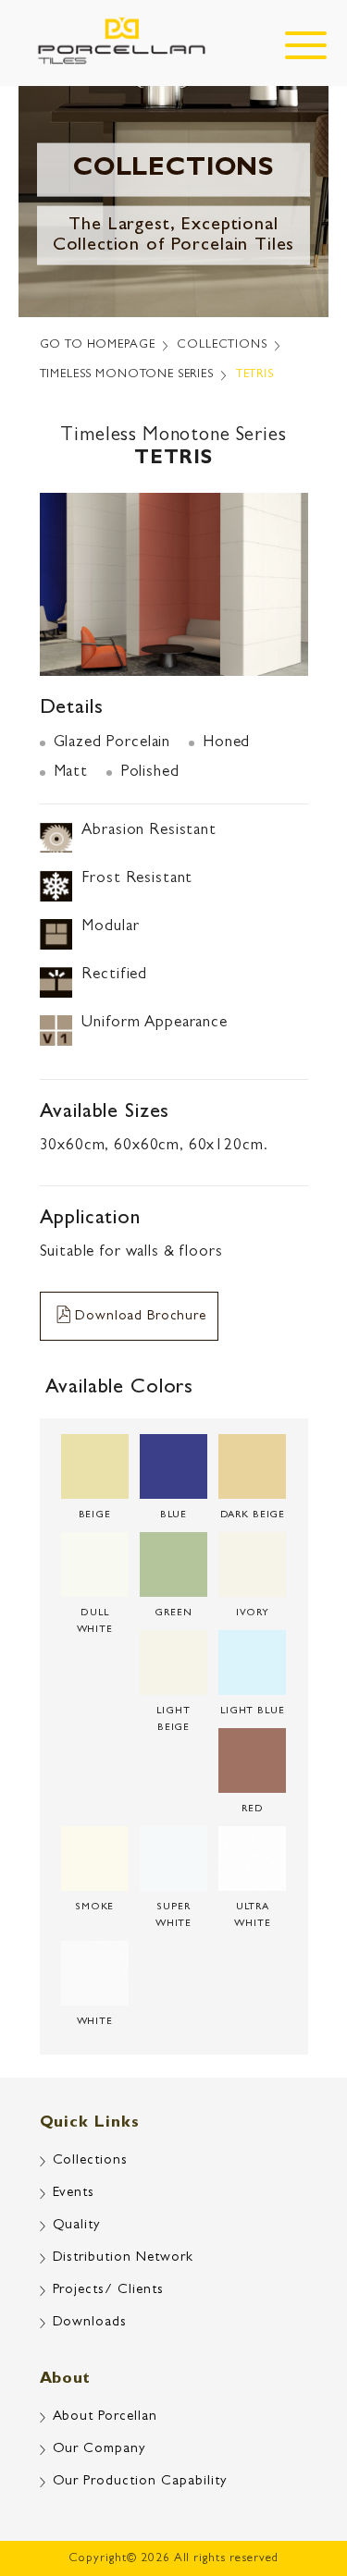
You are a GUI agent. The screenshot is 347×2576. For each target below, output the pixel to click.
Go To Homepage (98, 345)
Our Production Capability (140, 2482)
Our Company (99, 2450)
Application (90, 1220)
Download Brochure (140, 1317)
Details (72, 709)
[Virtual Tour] (297, 2484)
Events (74, 2194)
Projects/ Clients (109, 2291)
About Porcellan (105, 2417)
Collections (222, 345)
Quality (77, 2226)
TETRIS (255, 375)
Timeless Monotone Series (127, 375)
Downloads (90, 2323)
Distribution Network (124, 2258)
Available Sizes (105, 1113)
